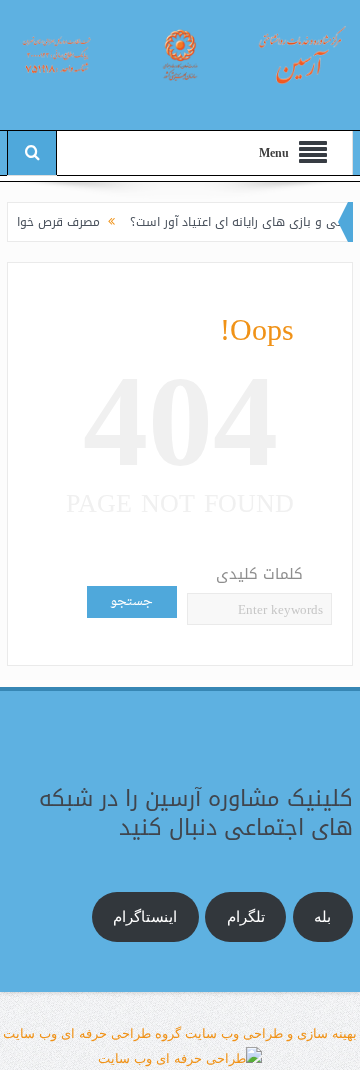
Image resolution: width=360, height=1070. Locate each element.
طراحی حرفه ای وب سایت (77, 1033)
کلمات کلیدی (259, 574)
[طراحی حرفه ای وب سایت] (180, 1057)
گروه (166, 1033)
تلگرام (246, 917)
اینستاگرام (145, 917)
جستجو (131, 601)
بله (322, 917)
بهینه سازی (327, 1033)
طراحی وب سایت (234, 1033)
